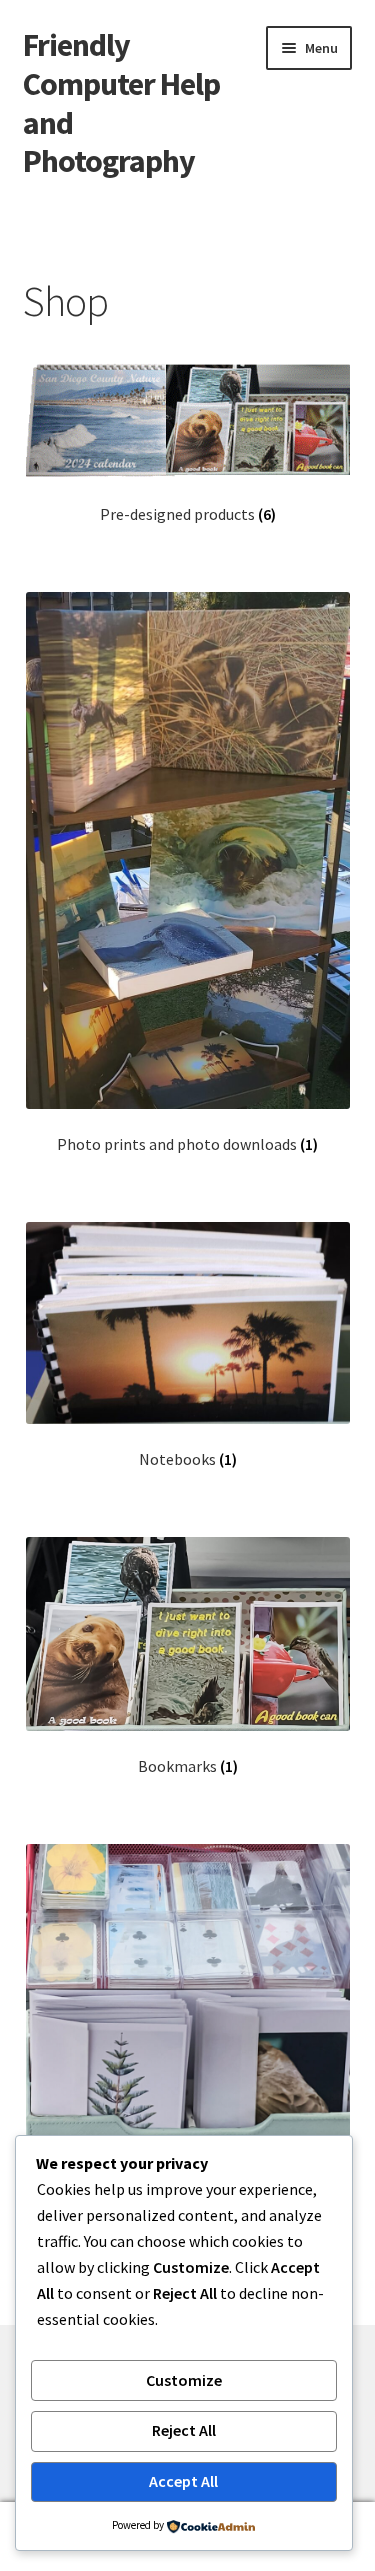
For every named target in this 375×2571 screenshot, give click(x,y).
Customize (184, 2380)
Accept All (183, 2481)
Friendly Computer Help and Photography (121, 103)
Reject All (184, 2430)
